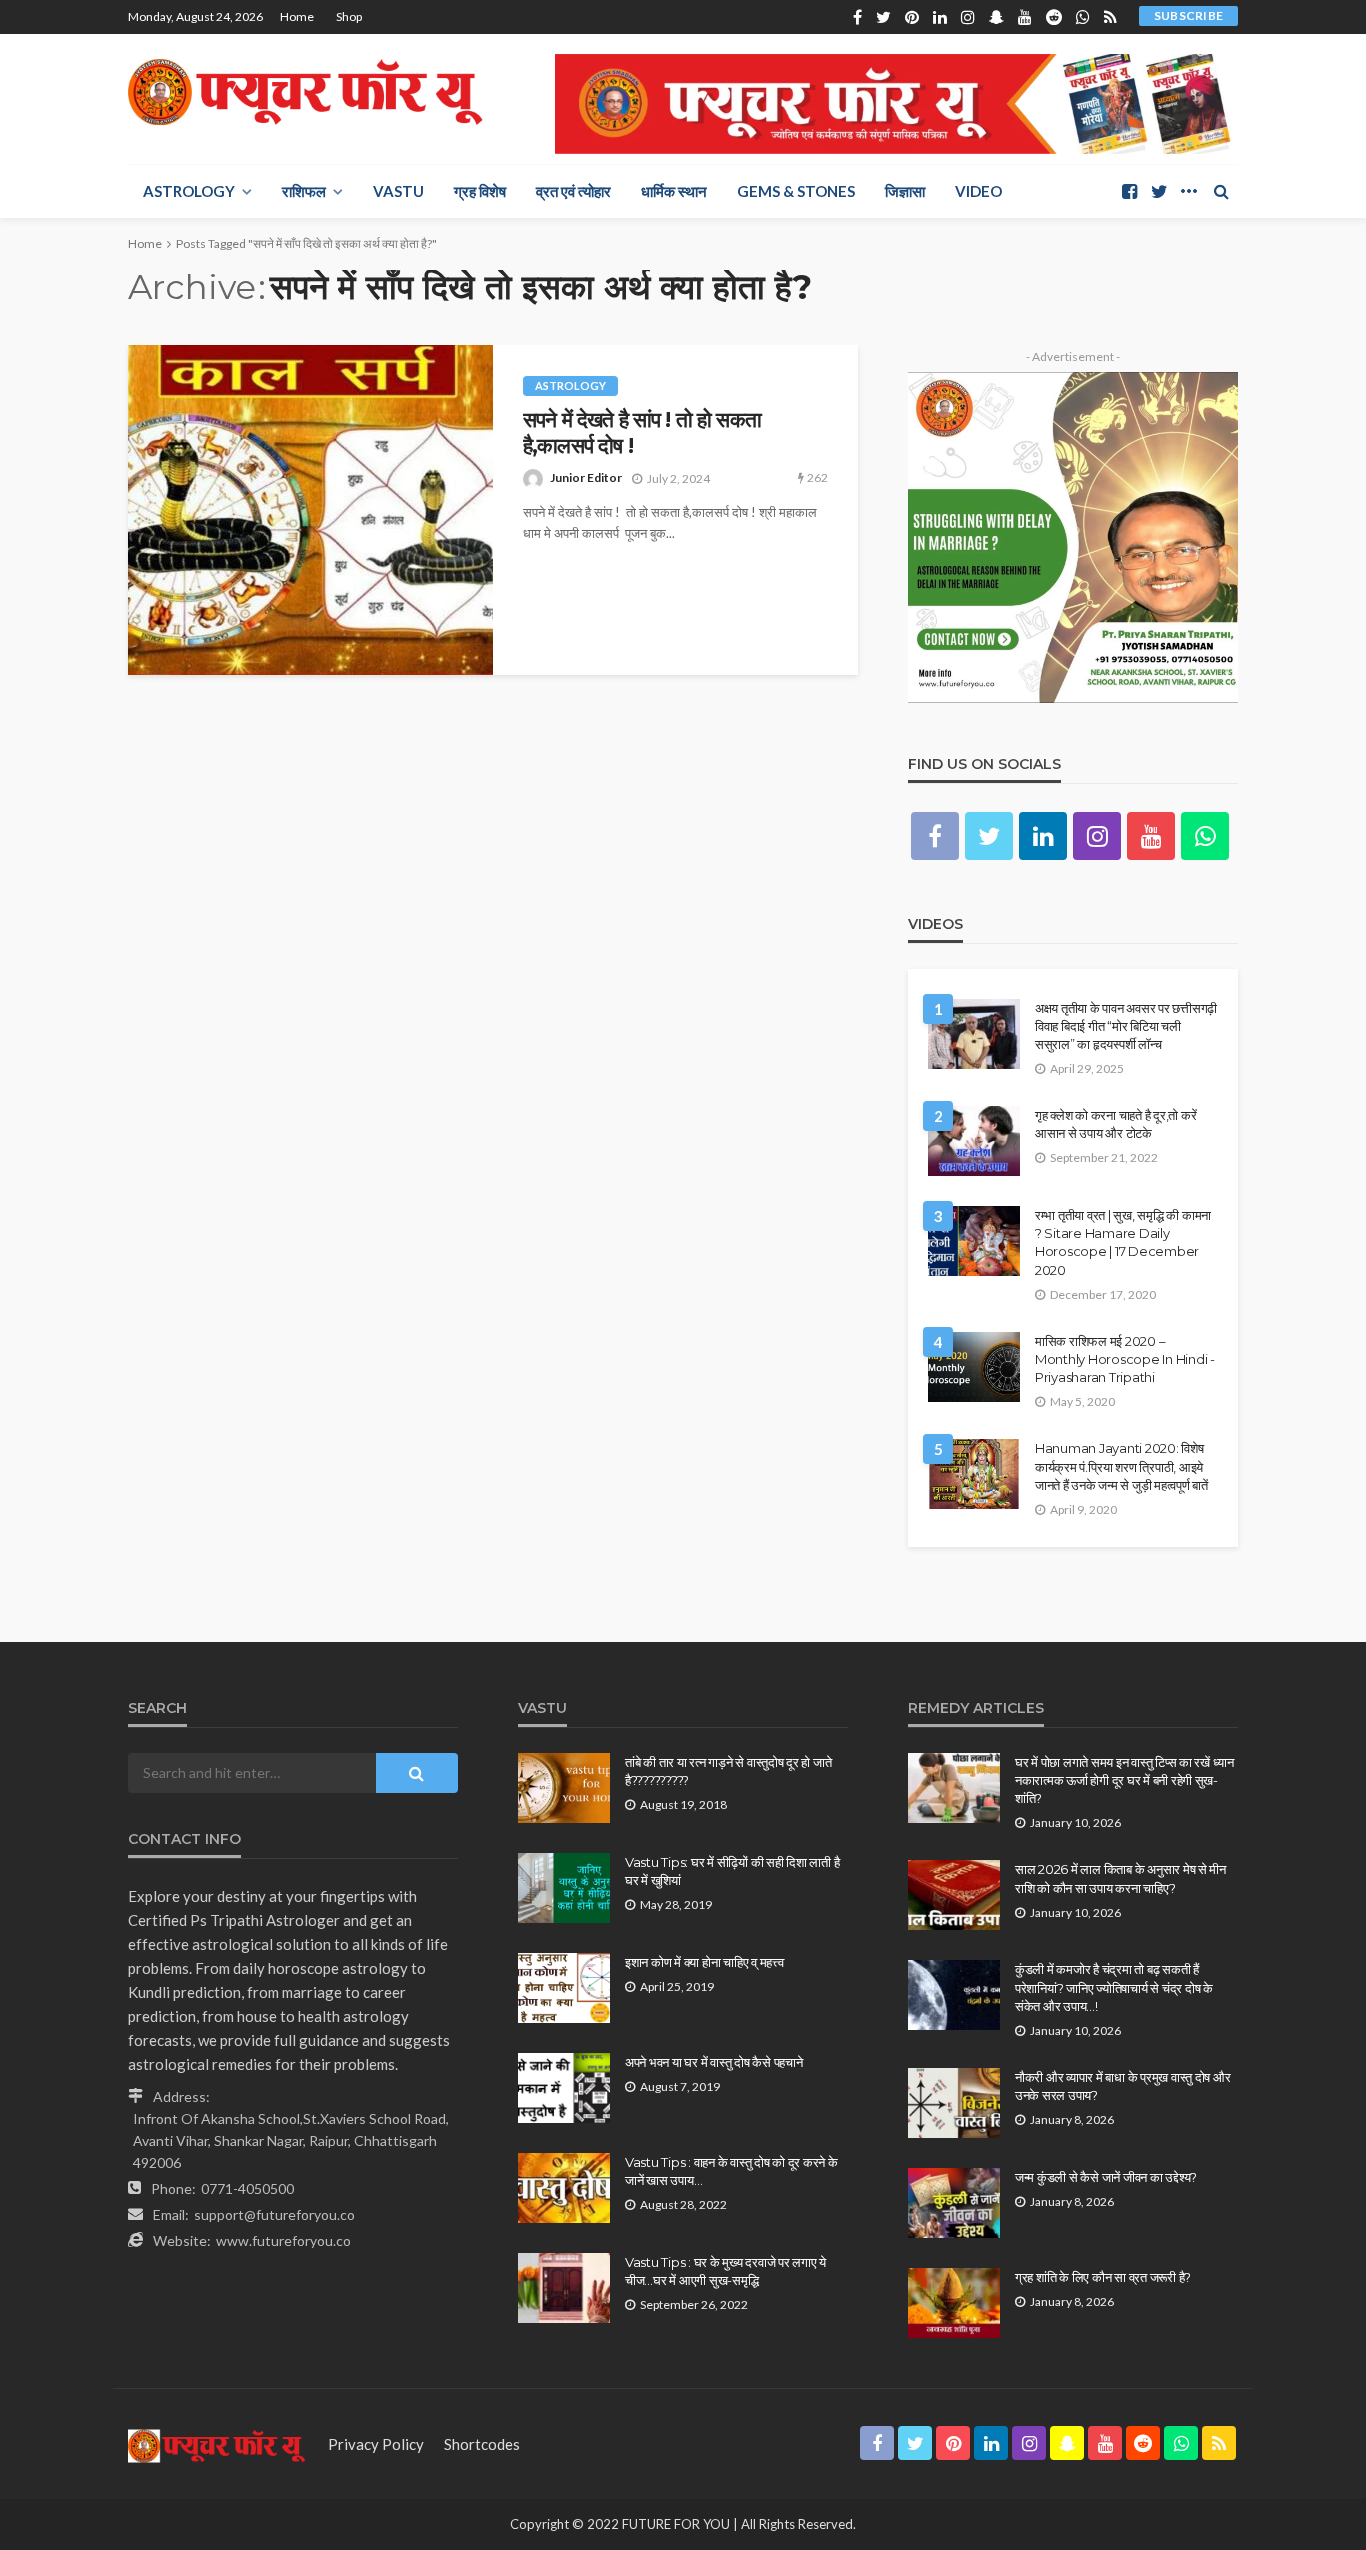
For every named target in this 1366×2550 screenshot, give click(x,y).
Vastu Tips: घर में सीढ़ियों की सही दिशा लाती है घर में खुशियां (732, 1871)
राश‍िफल (304, 191)
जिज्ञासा (905, 191)
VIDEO (978, 191)
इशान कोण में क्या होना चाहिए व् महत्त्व (704, 1962)
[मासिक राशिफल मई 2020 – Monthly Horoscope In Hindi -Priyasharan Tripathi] (974, 1367)
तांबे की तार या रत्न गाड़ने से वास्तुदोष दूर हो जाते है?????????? (728, 1771)
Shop (349, 16)
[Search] (1221, 191)
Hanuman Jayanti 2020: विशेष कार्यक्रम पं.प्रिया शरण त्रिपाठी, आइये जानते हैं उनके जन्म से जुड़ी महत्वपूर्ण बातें (1121, 1466)
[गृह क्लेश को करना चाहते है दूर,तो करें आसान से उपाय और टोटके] (974, 1141)
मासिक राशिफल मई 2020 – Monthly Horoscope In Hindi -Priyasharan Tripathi (1125, 1359)
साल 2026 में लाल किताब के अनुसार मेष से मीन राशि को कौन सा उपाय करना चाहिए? (1120, 1878)
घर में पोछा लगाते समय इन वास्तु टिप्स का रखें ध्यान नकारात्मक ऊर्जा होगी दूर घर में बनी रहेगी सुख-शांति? (1124, 1780)
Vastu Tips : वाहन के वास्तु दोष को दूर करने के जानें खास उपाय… (731, 2171)
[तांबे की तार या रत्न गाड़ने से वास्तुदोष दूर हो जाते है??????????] (564, 1788)
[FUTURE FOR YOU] (308, 92)
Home (297, 16)
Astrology (189, 191)
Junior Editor (586, 477)
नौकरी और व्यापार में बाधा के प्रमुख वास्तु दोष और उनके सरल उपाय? (1122, 2086)
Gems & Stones (796, 191)
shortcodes (482, 2444)
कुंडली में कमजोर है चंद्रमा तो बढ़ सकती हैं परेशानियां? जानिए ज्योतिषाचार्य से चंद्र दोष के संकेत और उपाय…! (1114, 1987)
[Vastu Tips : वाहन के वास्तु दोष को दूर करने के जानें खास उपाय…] (564, 2188)
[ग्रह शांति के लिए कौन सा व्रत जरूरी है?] (954, 2303)
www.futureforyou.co (283, 2240)
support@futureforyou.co (274, 2214)
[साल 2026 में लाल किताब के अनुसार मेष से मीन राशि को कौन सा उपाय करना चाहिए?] (954, 1895)
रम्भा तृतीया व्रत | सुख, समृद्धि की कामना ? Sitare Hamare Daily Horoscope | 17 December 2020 (1123, 1242)
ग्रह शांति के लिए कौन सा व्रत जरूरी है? (1103, 2277)
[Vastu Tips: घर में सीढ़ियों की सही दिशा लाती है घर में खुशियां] (564, 1888)
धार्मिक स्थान (674, 191)
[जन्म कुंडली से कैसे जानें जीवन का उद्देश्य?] (954, 2203)
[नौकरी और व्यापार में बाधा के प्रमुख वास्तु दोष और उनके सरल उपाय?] (954, 2103)
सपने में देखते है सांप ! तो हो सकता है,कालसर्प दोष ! (642, 432)
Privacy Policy (376, 2444)
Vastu (398, 191)
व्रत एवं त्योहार (573, 191)
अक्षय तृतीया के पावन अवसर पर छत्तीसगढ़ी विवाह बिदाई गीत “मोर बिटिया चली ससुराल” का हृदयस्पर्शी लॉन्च (1126, 1026)
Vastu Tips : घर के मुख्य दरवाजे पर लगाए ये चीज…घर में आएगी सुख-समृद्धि (725, 2271)
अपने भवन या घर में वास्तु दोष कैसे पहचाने (713, 2062)
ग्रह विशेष (480, 191)
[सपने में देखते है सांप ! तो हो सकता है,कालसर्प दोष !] (310, 510)
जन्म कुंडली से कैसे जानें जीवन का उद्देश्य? (1106, 2177)
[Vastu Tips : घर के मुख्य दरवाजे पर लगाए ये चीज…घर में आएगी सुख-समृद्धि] (564, 2288)
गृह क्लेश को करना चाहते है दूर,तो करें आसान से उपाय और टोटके (1115, 1124)
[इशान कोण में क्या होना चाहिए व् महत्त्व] (564, 1988)
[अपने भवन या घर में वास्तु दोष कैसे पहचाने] (564, 2088)
